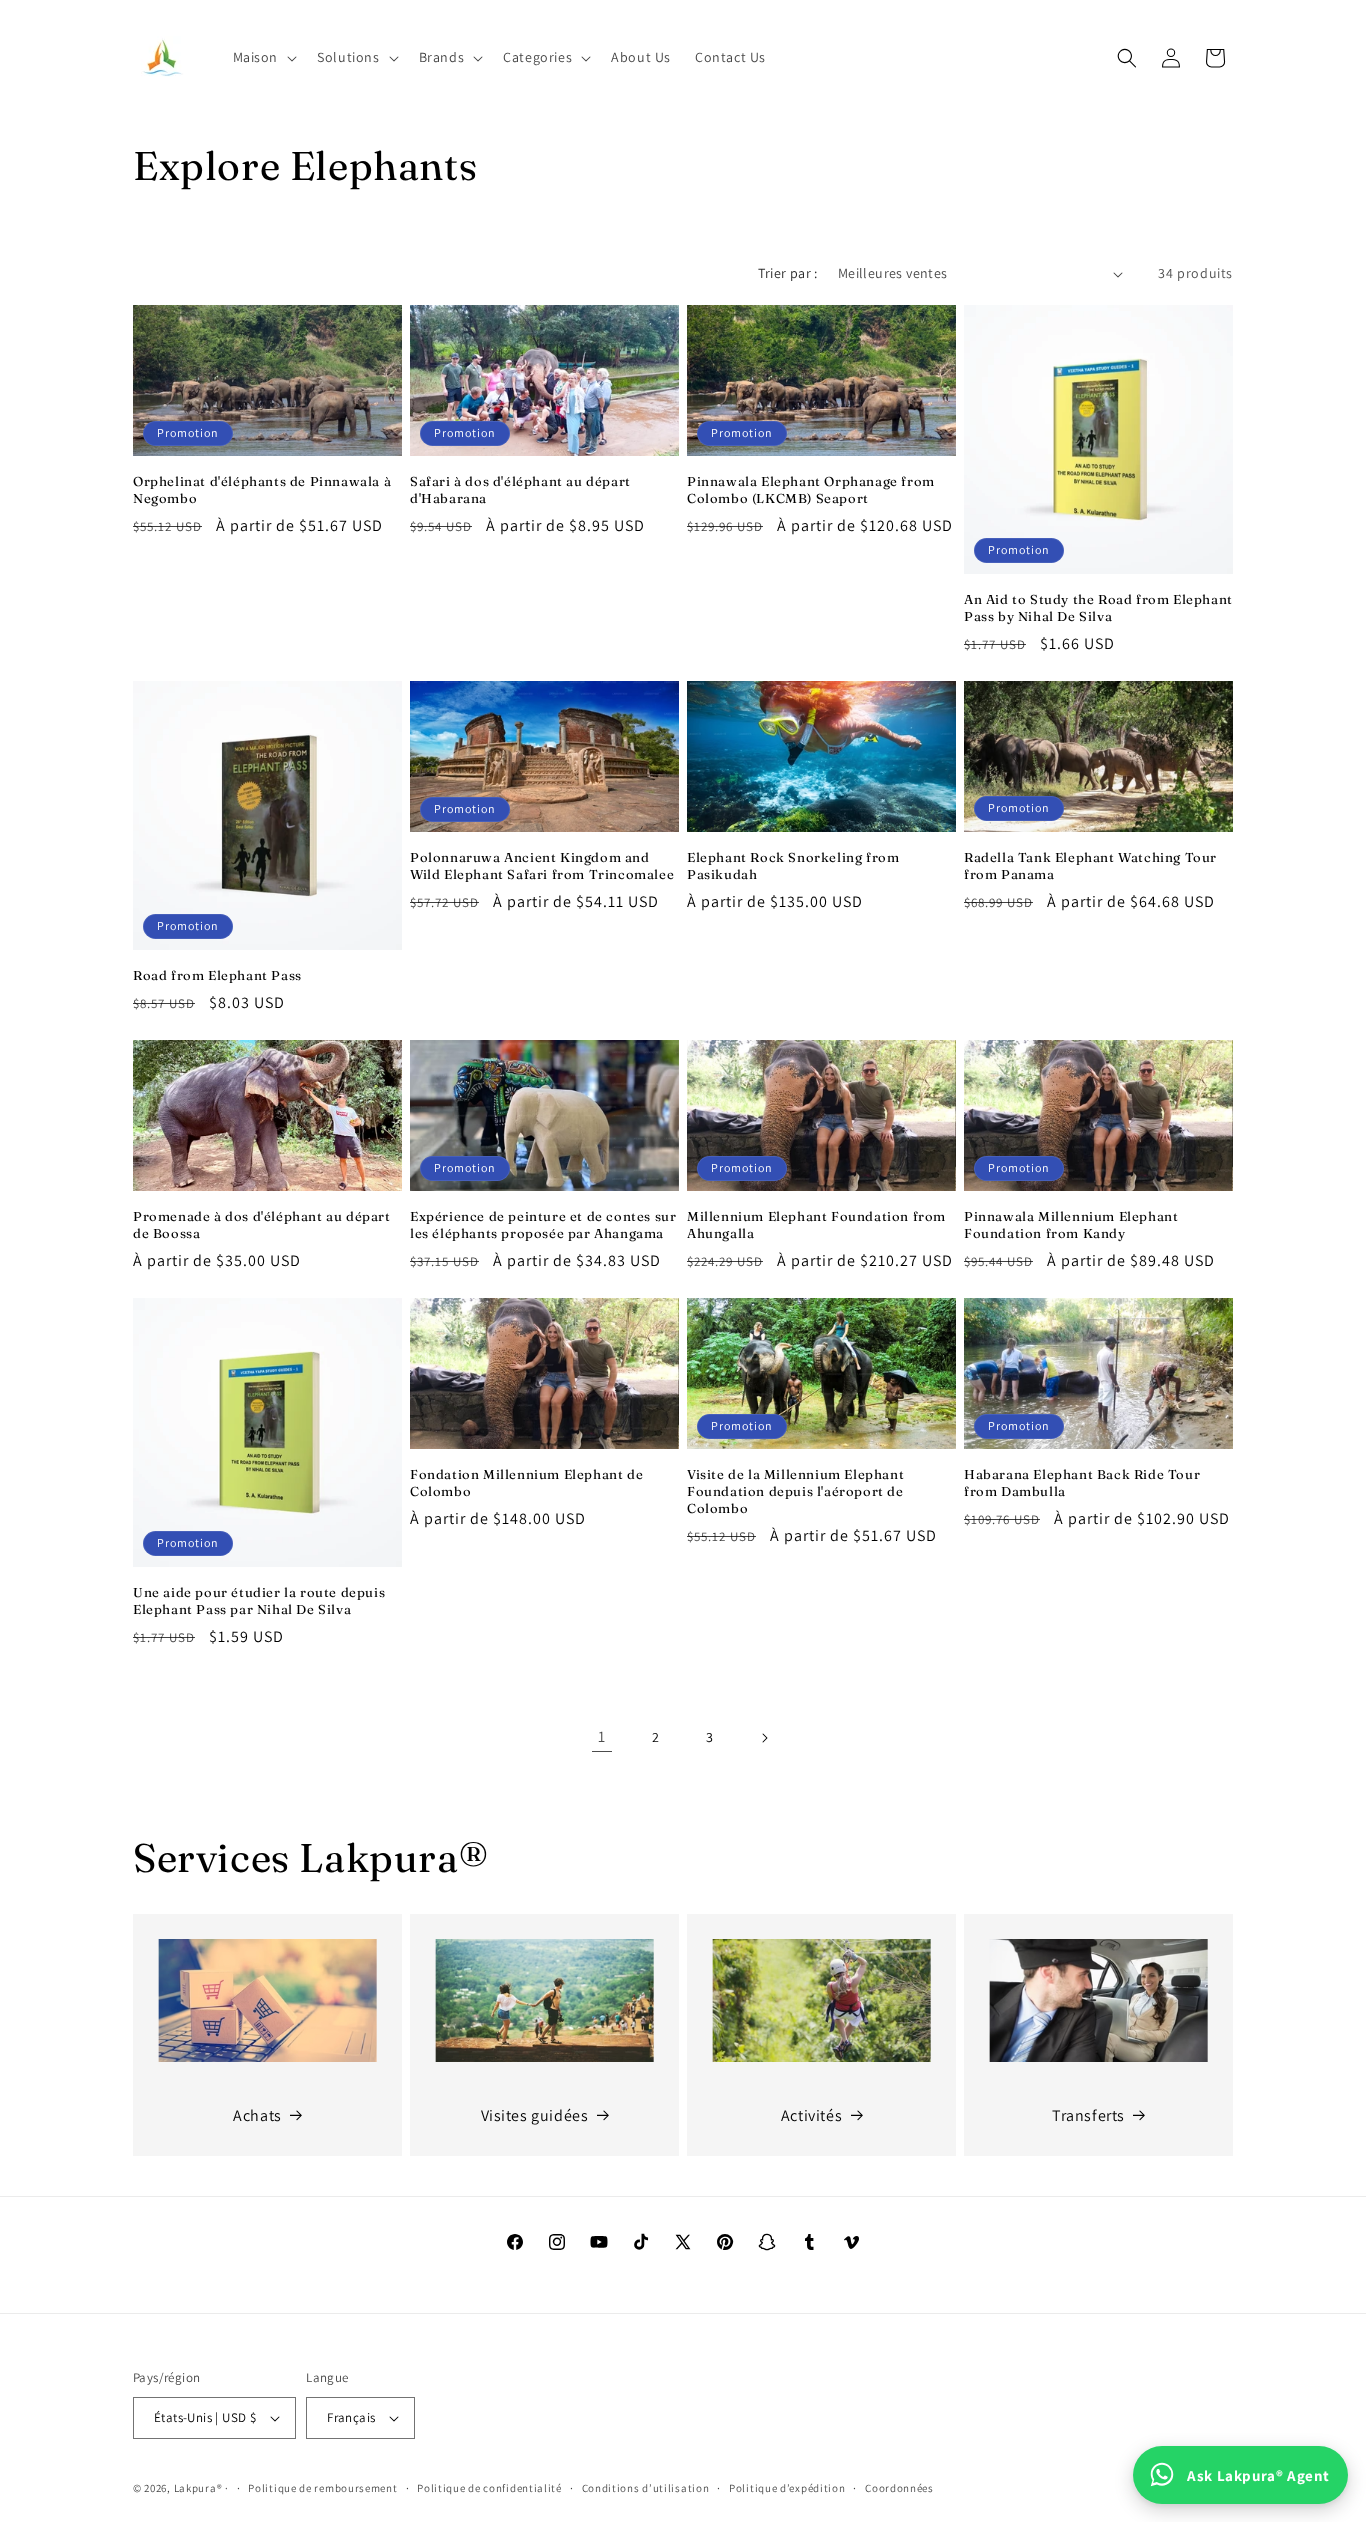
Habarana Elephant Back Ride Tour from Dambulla (1082, 1482)
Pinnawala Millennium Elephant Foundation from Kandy (1071, 1224)
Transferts (1088, 2115)
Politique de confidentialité (489, 2488)
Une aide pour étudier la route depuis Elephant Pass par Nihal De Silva (259, 1600)
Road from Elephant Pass (217, 975)
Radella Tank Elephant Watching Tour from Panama (1090, 865)
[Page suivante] (764, 1738)
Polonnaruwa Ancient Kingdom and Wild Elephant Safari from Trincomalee (542, 865)
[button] (263, 57)
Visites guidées (535, 2115)
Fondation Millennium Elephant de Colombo (526, 1482)
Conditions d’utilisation (646, 2488)
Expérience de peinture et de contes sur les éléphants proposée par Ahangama (543, 1224)
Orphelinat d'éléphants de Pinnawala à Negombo (262, 489)
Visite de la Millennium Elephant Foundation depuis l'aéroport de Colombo (795, 1491)
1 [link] (602, 1736)
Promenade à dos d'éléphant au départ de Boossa (262, 1224)
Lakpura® (198, 2488)
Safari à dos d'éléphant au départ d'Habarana (520, 489)
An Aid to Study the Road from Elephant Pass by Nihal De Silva (1098, 607)
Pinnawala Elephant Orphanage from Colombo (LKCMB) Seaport (811, 489)
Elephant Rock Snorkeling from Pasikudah (793, 865)
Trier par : (787, 273)
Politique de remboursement (322, 2488)
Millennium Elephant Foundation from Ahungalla (816, 1224)
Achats (257, 2115)
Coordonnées (899, 2488)
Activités (811, 2115)
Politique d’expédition (787, 2488)
